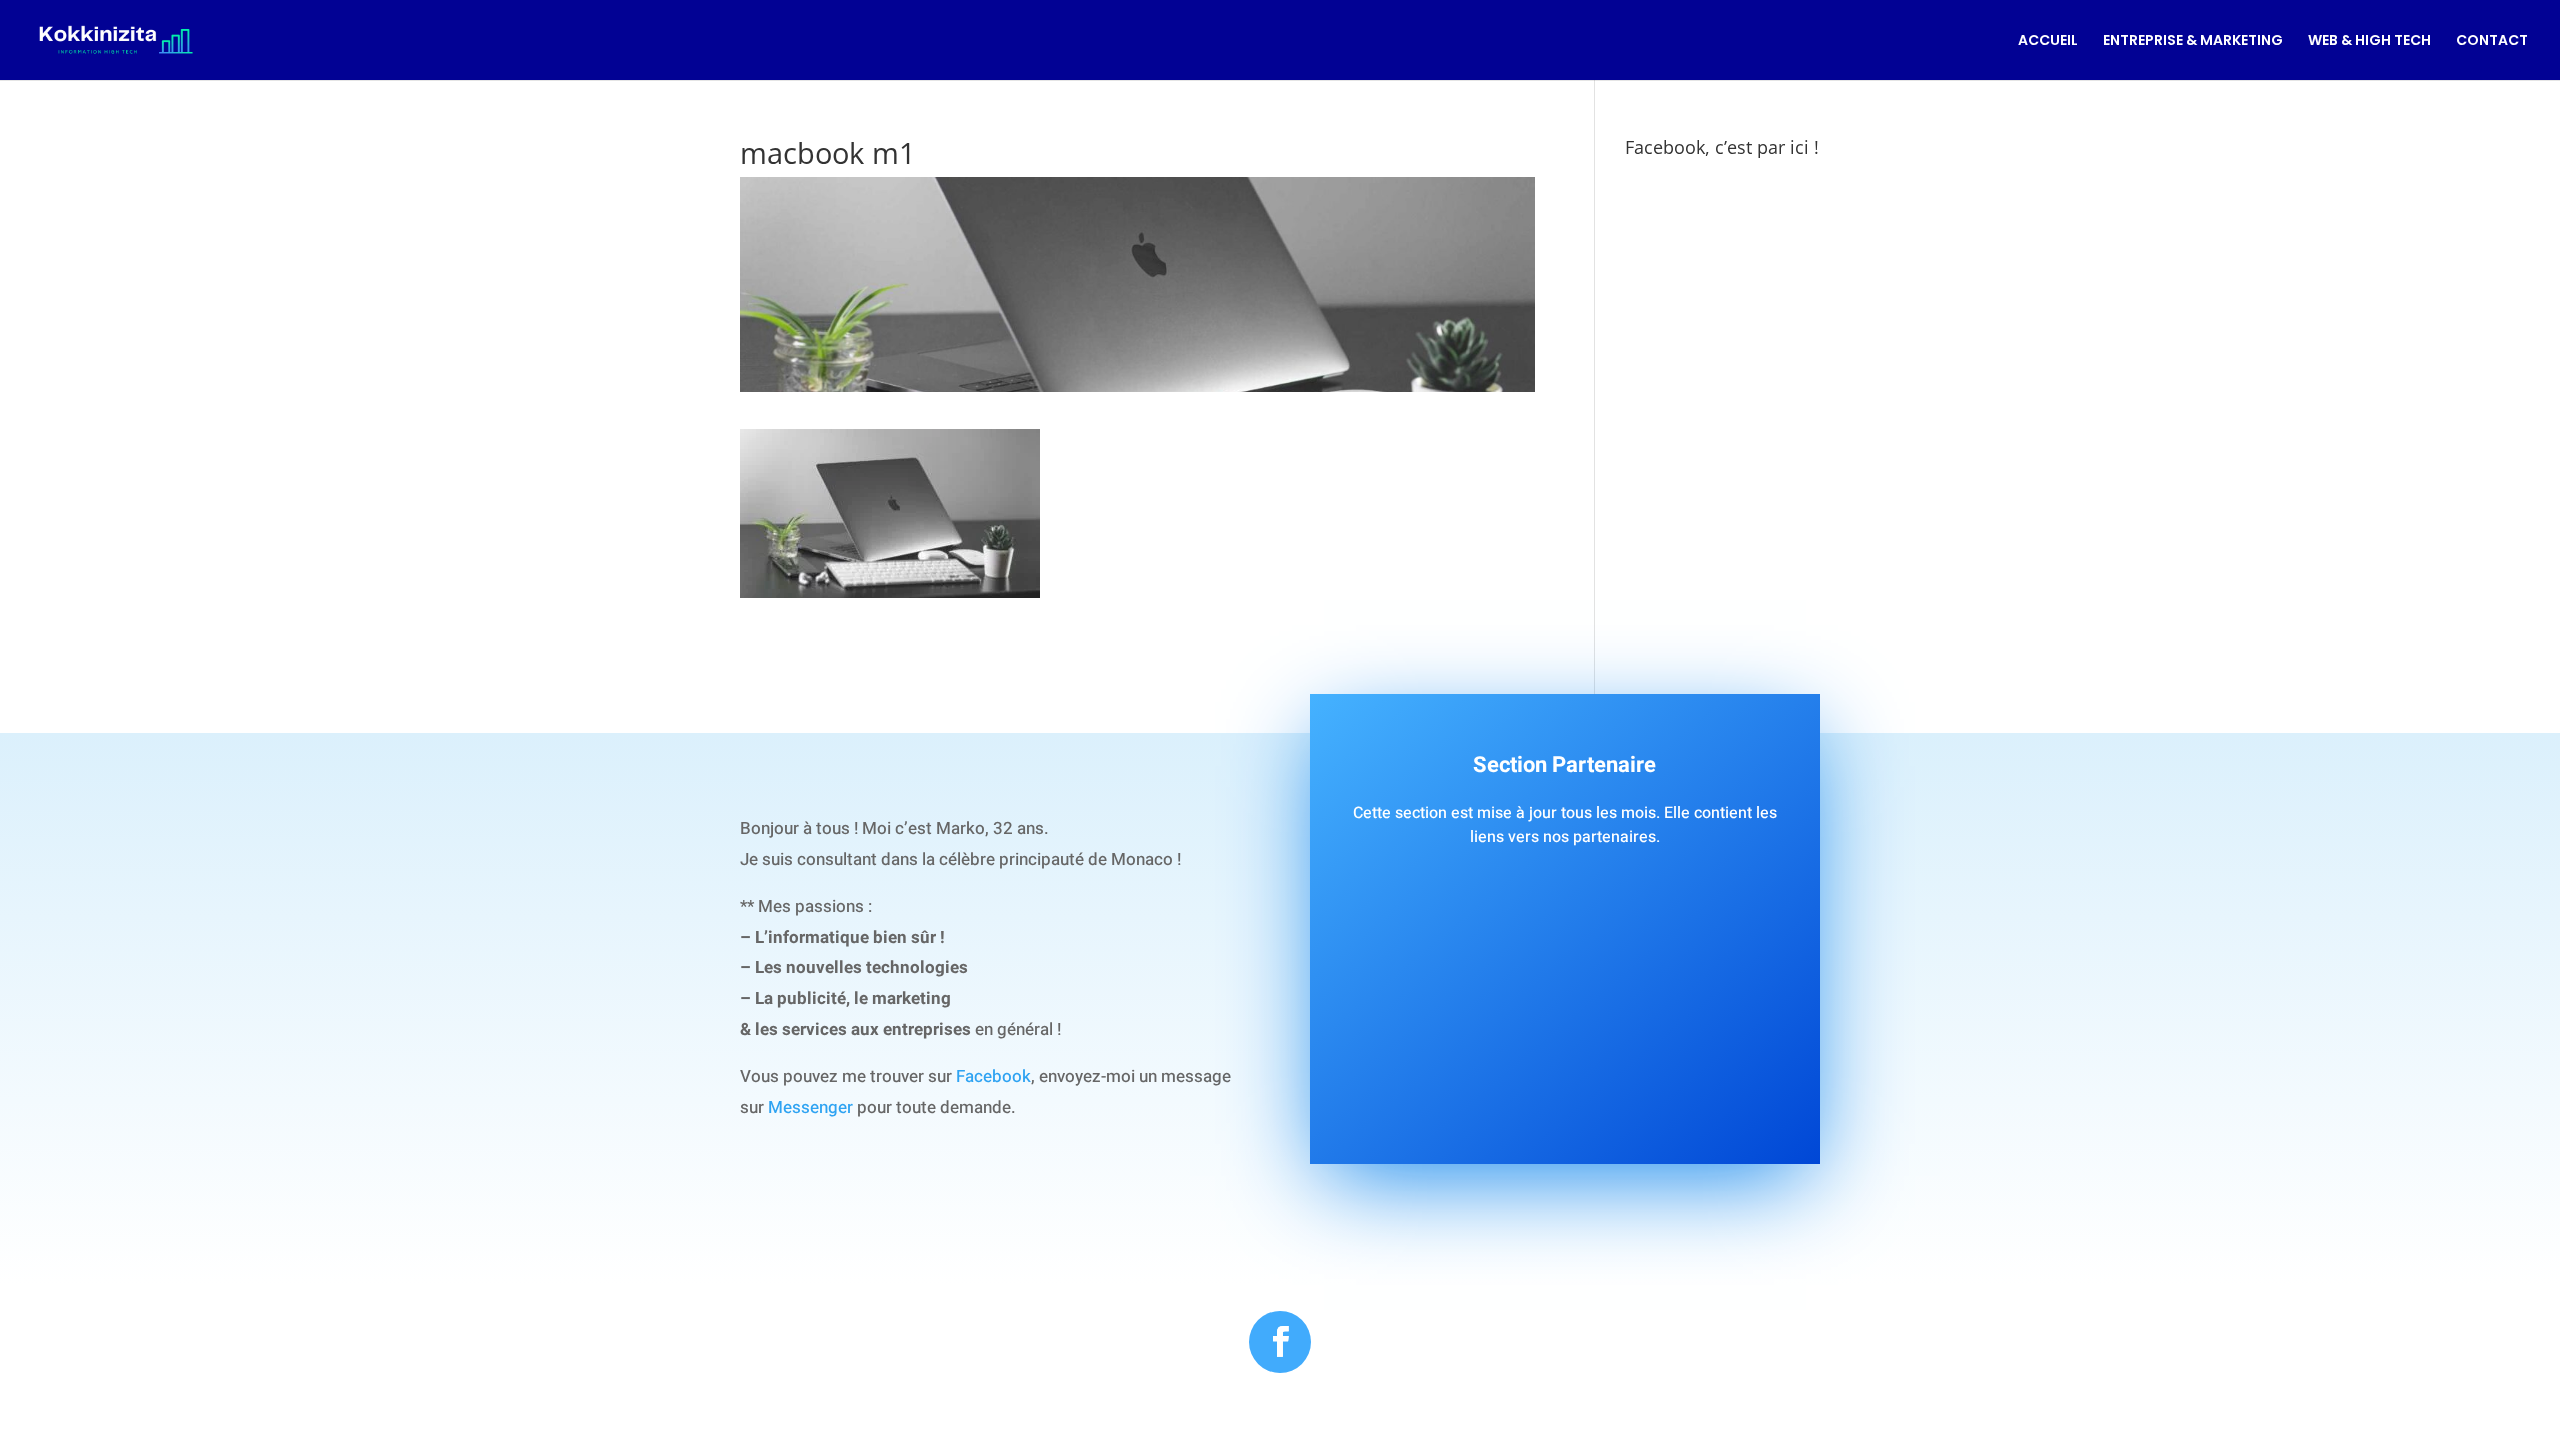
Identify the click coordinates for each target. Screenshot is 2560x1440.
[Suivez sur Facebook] (1280, 1342)
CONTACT (2492, 41)
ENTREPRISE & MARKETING (2193, 41)
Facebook (993, 1076)
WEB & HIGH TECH (2369, 41)
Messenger (810, 1107)
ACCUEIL (2048, 41)
